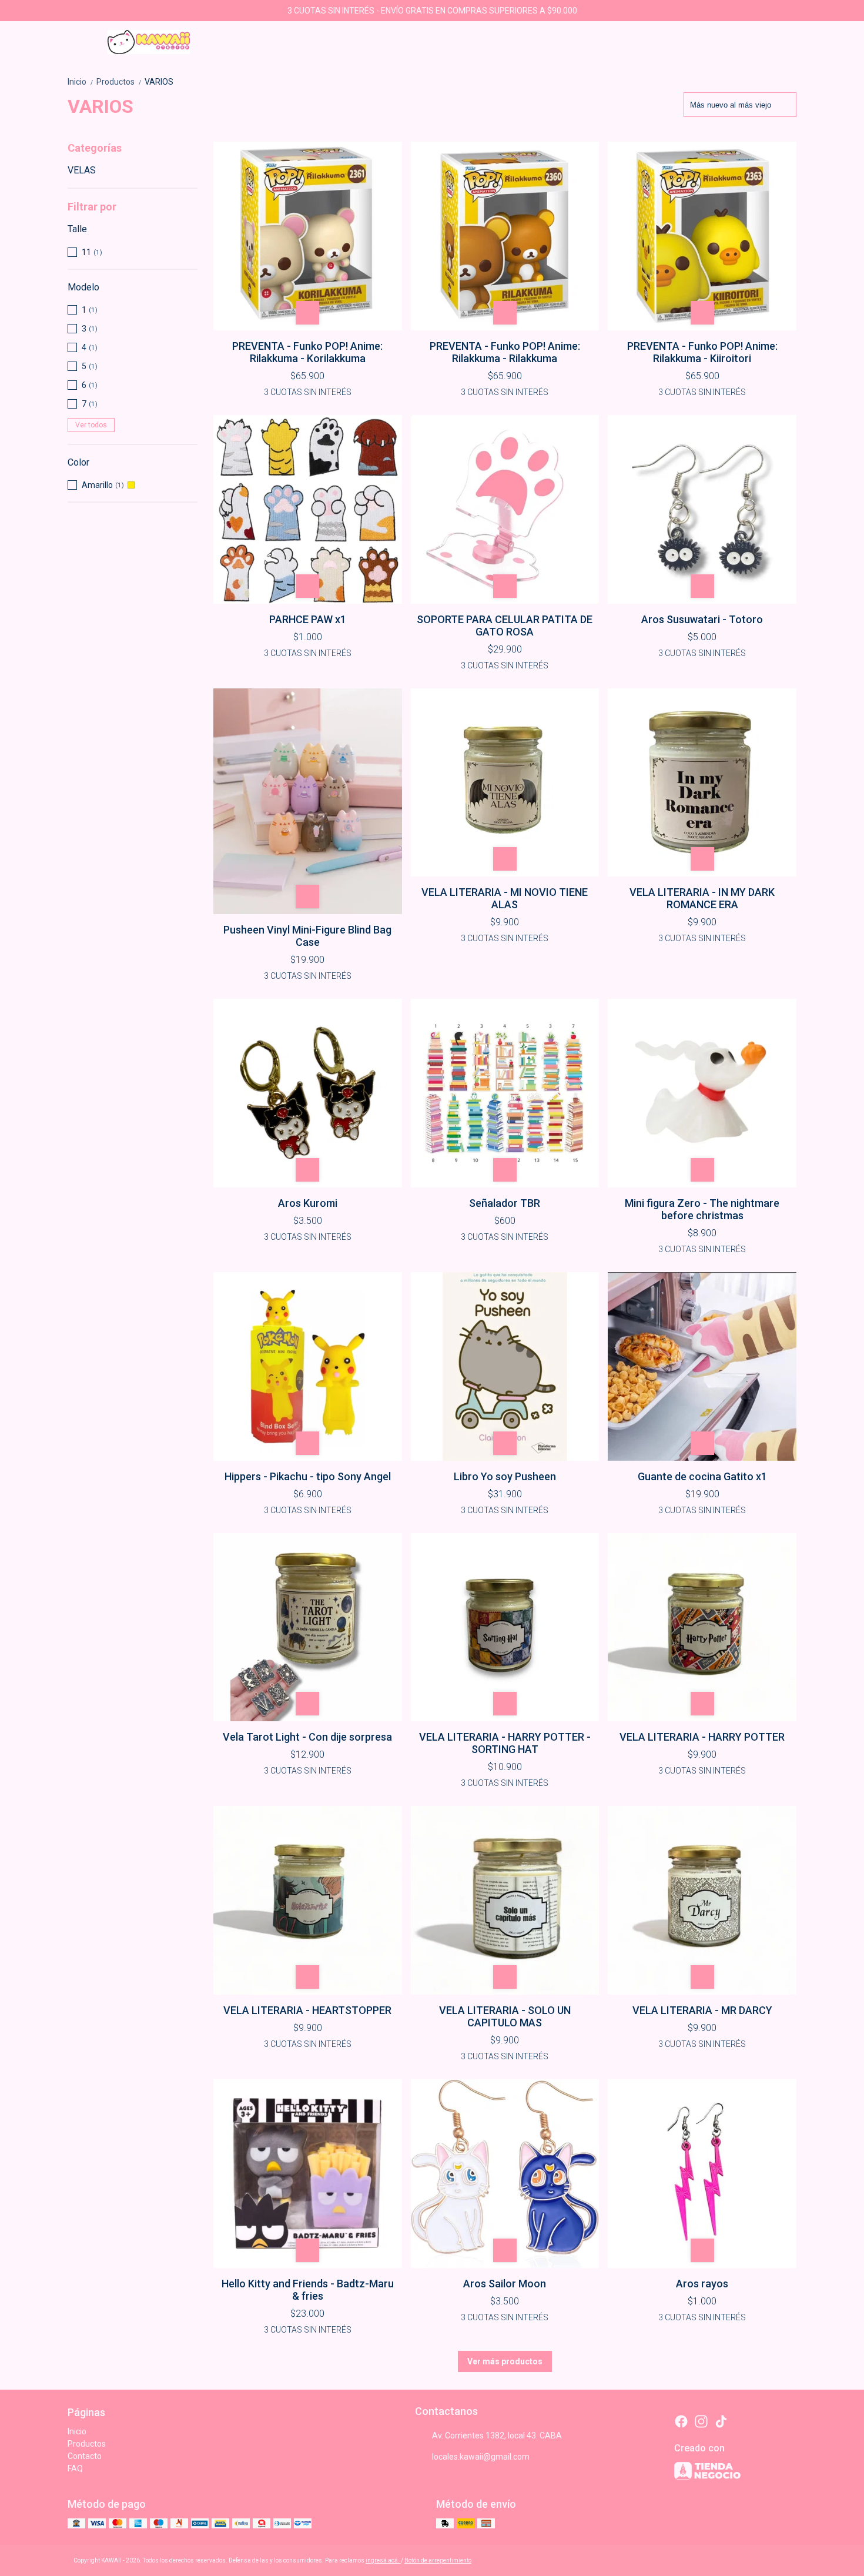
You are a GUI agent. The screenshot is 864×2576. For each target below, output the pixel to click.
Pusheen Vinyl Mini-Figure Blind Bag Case (307, 936)
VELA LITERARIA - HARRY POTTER (702, 1737)
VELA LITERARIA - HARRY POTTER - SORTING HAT (505, 1743)
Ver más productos (505, 2361)
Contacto (85, 2456)
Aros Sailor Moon (505, 2284)
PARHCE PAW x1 (308, 619)
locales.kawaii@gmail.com (481, 2457)
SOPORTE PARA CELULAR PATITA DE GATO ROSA (505, 625)
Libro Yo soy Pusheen (505, 1476)
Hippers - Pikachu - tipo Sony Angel (308, 1476)
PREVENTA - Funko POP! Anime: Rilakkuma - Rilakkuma (505, 352)
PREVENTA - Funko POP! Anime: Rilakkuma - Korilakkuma (307, 352)
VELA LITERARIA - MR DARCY (702, 2010)
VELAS (82, 170)
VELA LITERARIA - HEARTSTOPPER (307, 2010)
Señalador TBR (505, 1203)
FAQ (75, 2468)
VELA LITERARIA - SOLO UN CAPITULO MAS (505, 2016)
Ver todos (91, 425)
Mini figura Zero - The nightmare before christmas (702, 1209)
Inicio (81, 82)
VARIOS (159, 82)
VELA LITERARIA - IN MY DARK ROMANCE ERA (702, 898)
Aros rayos (702, 2284)
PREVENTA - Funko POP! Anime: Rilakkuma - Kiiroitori (702, 352)
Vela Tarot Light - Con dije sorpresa (307, 1737)
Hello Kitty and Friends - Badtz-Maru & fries (308, 2290)
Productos (119, 82)
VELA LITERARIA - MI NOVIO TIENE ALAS (505, 898)
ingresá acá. (383, 2560)
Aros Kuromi (308, 1203)
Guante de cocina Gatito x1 (702, 1476)
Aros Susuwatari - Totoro (702, 619)
